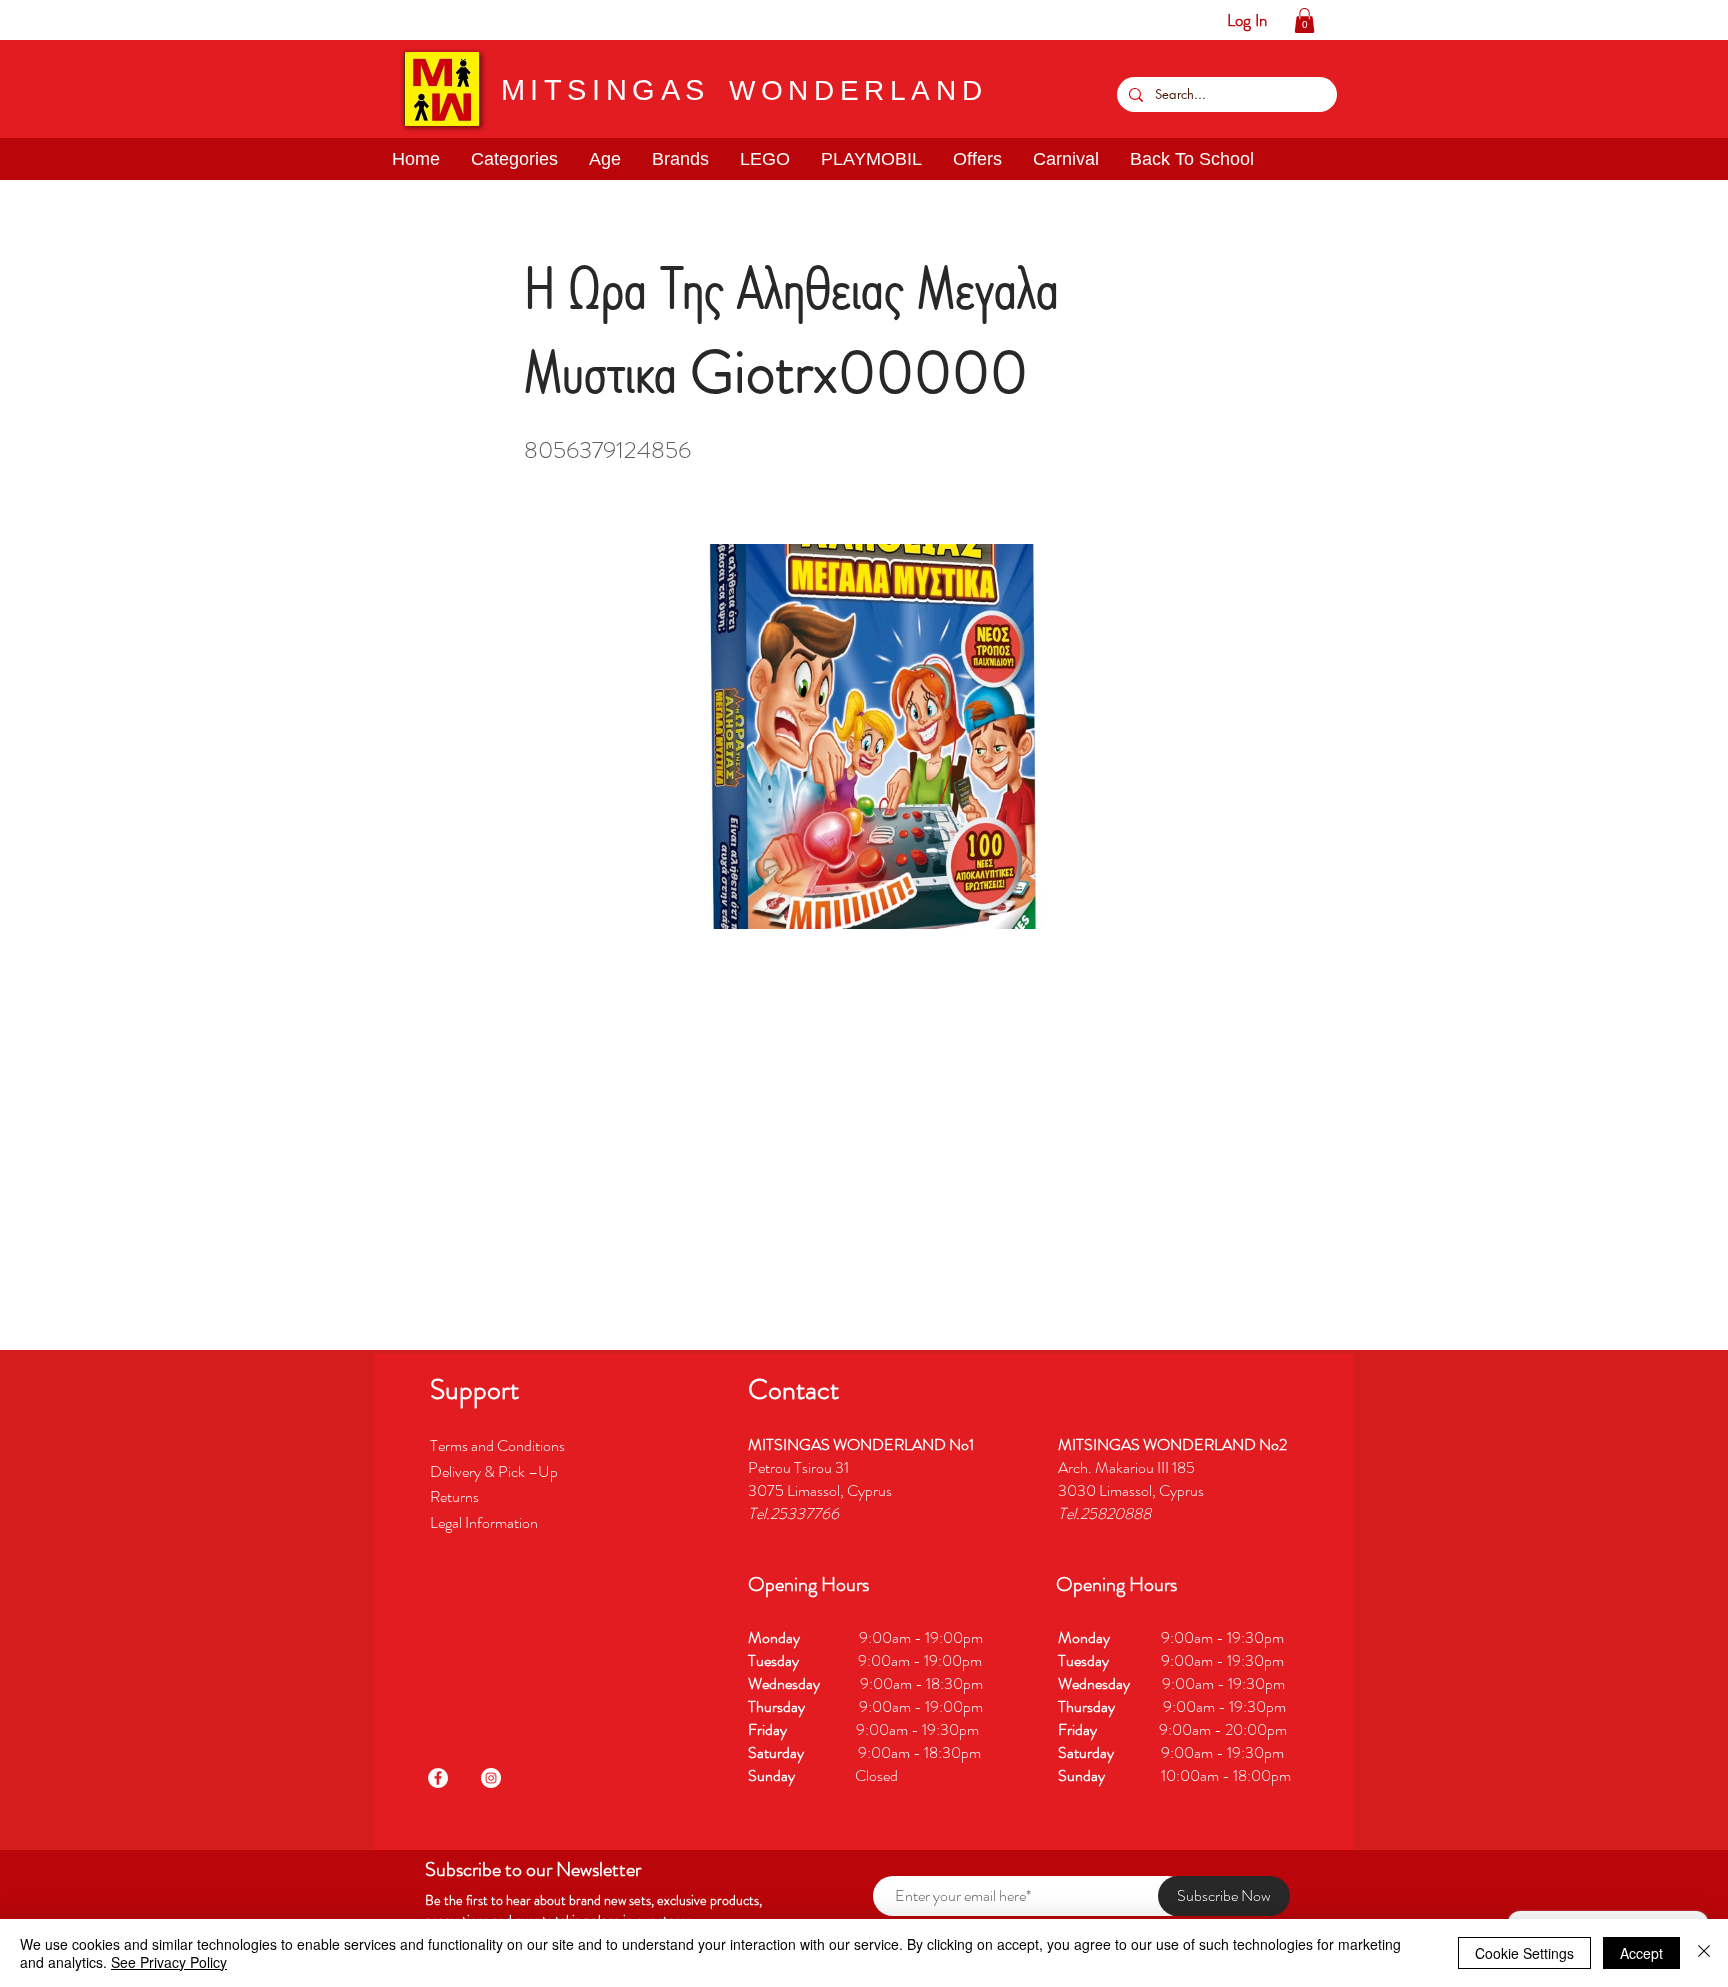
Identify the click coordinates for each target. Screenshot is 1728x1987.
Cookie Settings (1524, 1953)
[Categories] (46, 20)
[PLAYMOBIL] (170, 20)
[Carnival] (232, 20)
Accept (1641, 1953)
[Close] (1704, 1953)
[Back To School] (263, 20)
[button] (77, 20)
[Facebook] (438, 1778)
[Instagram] (491, 1778)
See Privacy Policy (169, 1962)
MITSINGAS (605, 90)
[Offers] (201, 20)
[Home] (15, 20)
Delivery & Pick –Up (495, 1471)
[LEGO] (139, 20)
